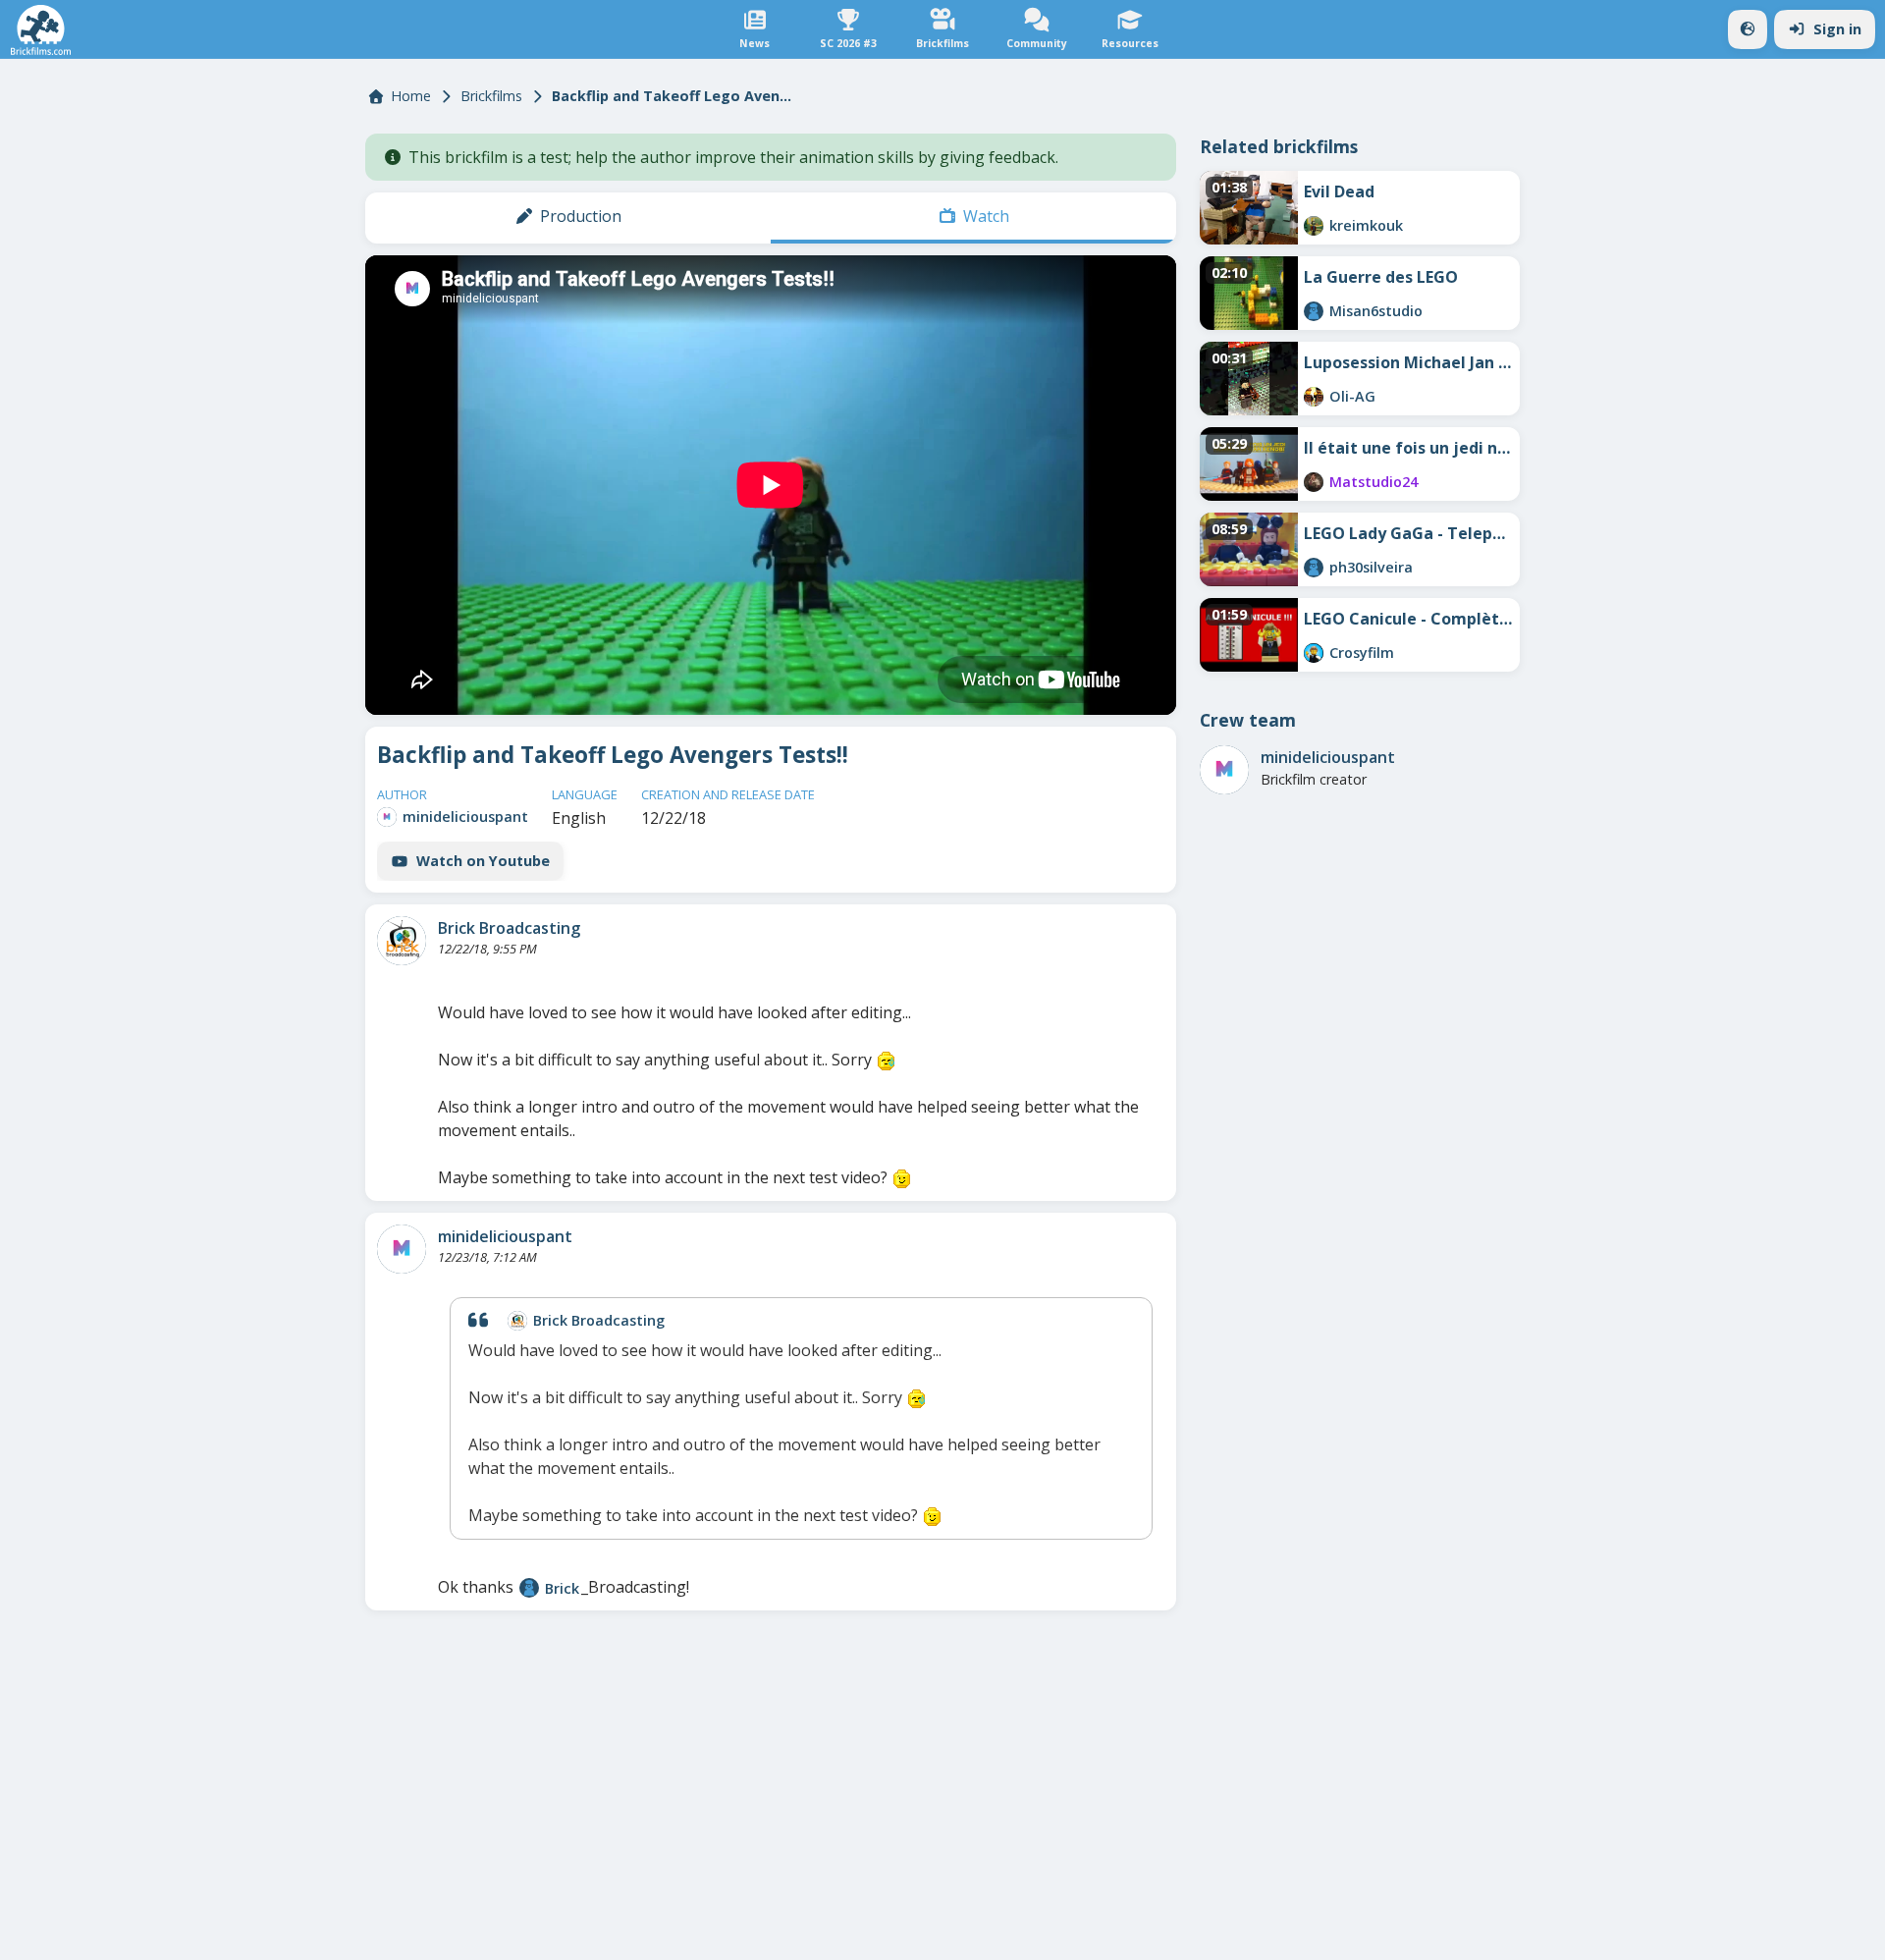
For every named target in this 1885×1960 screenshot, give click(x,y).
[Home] (41, 30)
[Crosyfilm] (1314, 653)
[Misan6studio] (1314, 311)
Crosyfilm (1362, 653)
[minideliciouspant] (387, 817)
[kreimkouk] (1314, 226)
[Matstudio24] (1314, 482)
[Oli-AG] (1314, 397)
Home (411, 96)
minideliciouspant (465, 817)
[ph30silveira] (1314, 568)
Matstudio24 (1373, 482)
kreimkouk (1366, 225)
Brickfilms (491, 96)
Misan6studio (1376, 311)
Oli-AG (1352, 396)
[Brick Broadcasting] (402, 941)
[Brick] (529, 1588)
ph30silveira (1371, 567)
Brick (562, 1588)
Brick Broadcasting (509, 928)
